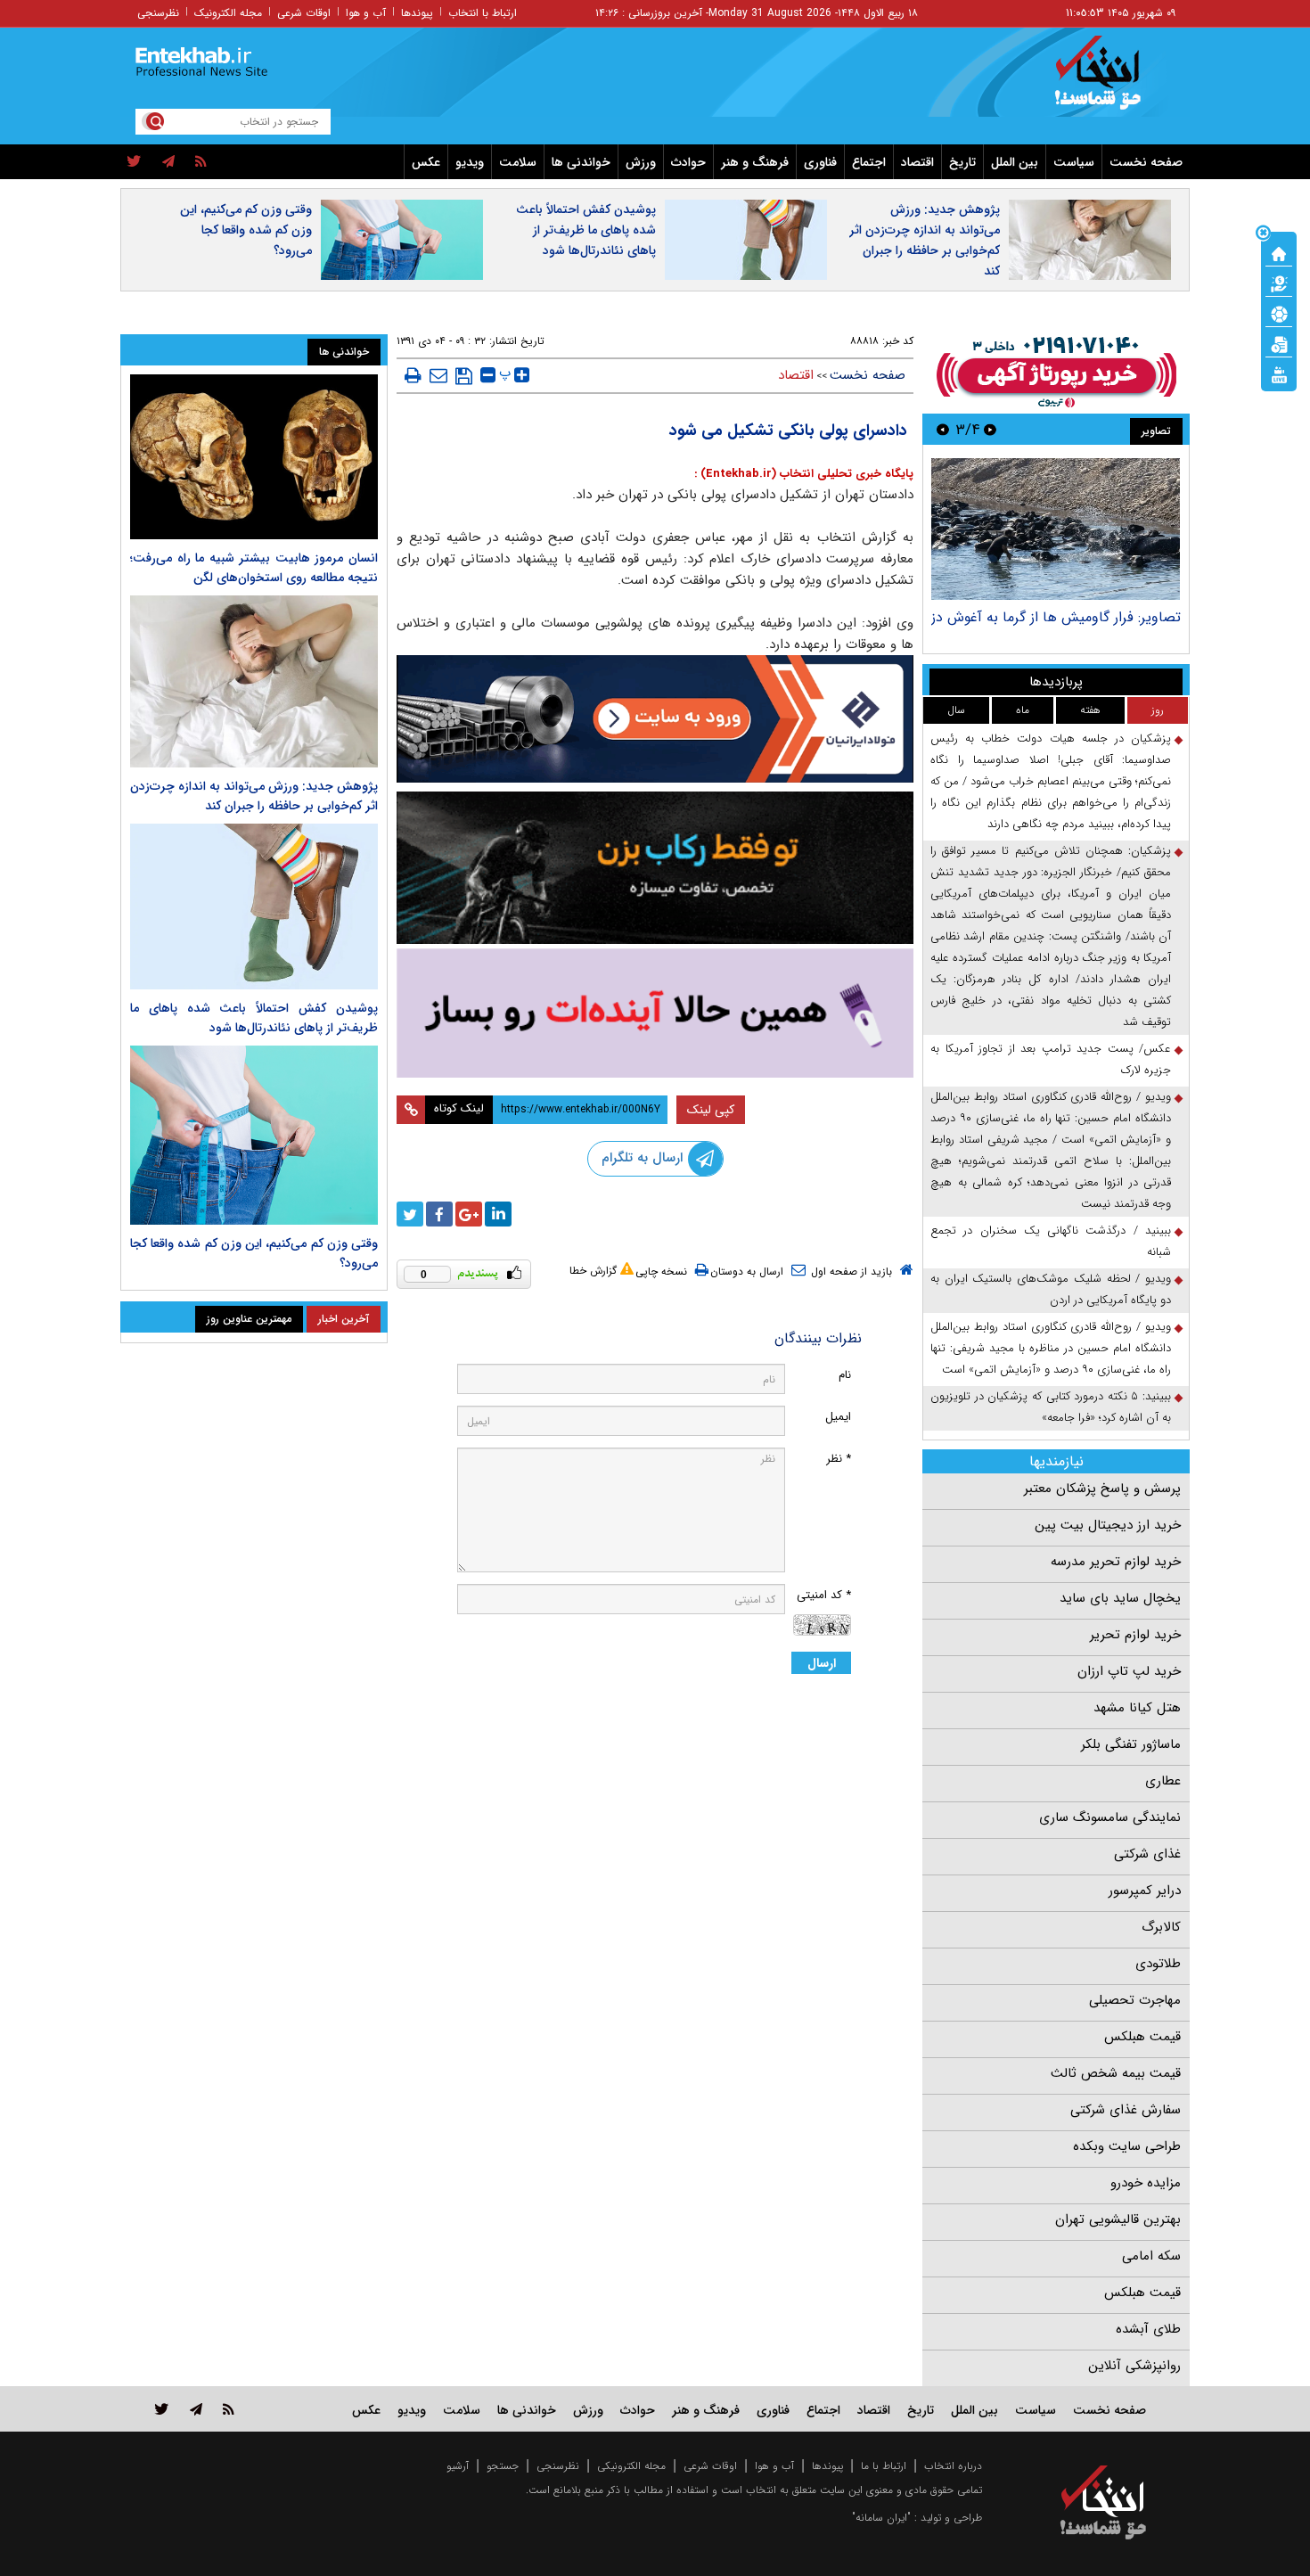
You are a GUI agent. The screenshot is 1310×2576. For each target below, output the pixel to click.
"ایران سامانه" (881, 2518)
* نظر (839, 1459)
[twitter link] (162, 2409)
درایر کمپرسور (1145, 1891)
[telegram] (168, 162)
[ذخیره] (464, 376)
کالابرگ (1161, 1927)
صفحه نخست (1146, 162)
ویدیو (470, 162)
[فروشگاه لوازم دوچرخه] (655, 868)
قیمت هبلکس (1142, 2037)
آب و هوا (366, 13)
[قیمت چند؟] (1279, 283)
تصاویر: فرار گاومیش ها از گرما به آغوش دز (1056, 617)
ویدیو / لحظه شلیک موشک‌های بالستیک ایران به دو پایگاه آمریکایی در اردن (1051, 1289)
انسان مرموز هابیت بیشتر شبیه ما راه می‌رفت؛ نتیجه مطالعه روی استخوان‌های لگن (254, 568)
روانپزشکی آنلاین (1134, 2366)
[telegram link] (196, 2409)
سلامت (518, 162)
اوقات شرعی (304, 13)
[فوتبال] (1279, 313)
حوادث (688, 162)
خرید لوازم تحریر (1135, 1635)
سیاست (1074, 162)
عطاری (1163, 1781)
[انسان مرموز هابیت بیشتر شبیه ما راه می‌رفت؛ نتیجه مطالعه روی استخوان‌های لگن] (254, 457)
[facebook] (439, 1214)
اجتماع (869, 162)
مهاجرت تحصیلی (1135, 2000)
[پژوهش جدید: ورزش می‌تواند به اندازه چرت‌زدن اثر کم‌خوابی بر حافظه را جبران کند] (254, 681)
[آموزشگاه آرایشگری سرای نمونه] (655, 1013)
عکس (426, 162)
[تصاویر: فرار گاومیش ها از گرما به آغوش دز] (1056, 529)
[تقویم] (1279, 343)
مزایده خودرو (1146, 2183)
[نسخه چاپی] (413, 375)
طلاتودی (1158, 1964)
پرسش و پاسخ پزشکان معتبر (1102, 1489)
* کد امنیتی (824, 1595)
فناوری (820, 162)
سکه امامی (1151, 2256)
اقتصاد (917, 162)
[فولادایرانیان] (655, 719)
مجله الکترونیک (228, 13)
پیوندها (417, 13)
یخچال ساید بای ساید (1120, 1598)
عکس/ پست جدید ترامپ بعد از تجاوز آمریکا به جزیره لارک (1051, 1059)
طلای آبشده (1148, 2329)
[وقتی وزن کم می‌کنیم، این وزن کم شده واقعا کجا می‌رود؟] (254, 1136)
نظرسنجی (158, 13)
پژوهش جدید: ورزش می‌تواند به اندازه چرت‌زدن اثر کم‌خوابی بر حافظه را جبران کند (925, 240)
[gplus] (469, 1214)
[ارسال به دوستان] (438, 375)
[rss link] (229, 2409)
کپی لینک (711, 1110)
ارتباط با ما (884, 2466)
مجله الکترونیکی (631, 2466)
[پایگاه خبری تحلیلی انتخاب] (1112, 81)
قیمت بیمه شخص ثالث (1116, 2073)
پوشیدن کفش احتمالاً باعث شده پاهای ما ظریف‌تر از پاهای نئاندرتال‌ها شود (586, 230)
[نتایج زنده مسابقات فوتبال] (1279, 373)
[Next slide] (943, 429)
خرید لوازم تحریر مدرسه (1116, 1562)
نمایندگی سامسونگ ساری (1110, 1817)
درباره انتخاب (953, 2466)
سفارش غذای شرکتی (1126, 2110)
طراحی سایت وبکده (1127, 2146)
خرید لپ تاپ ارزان (1129, 1671)
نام (845, 1375)
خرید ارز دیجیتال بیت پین (1108, 1525)
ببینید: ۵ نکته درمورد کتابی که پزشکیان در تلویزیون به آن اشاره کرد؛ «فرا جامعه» (1051, 1407)
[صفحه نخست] (1279, 252)
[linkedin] (498, 1214)
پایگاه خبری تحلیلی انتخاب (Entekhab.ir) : (804, 474)
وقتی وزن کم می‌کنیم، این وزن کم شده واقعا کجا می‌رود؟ (246, 230)
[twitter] (134, 162)
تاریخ (962, 162)
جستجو (503, 2466)
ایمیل (838, 1417)
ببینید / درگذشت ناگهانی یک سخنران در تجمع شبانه (1051, 1241)
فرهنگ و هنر (755, 162)
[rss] (201, 162)
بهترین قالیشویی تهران (1118, 2219)
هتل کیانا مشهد (1137, 1708)
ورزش (641, 162)
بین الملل (1015, 162)
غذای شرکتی (1147, 1854)
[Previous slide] (990, 429)
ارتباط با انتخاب (483, 13)
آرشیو (458, 2466)
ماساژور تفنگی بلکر (1131, 1744)
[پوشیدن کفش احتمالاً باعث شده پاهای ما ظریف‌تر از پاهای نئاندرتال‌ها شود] (254, 906)
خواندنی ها (581, 162)
